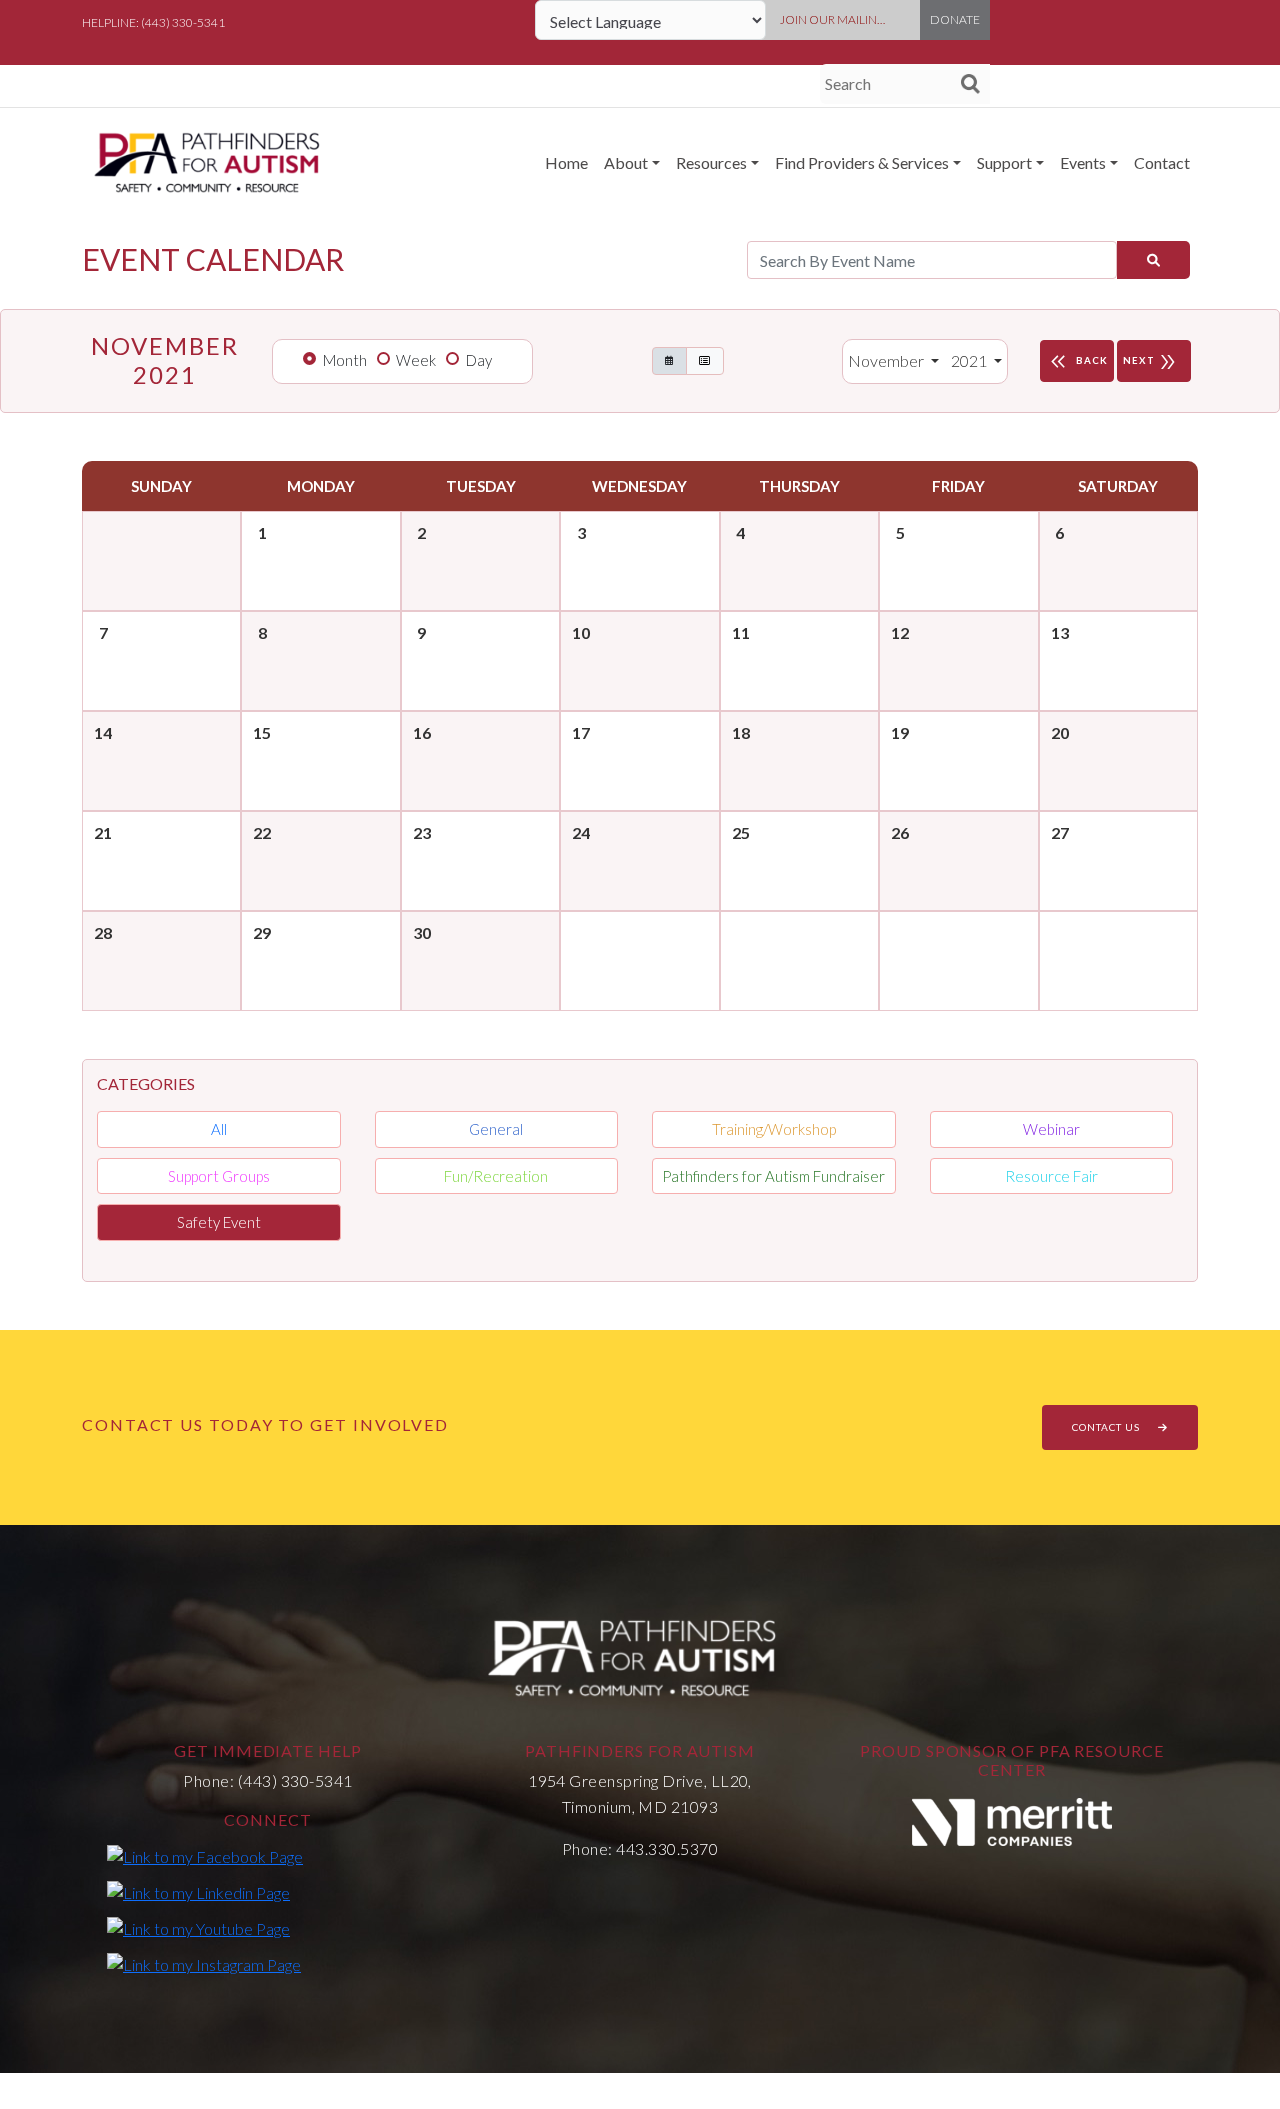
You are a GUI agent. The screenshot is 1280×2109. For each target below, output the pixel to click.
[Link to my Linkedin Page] (198, 1892)
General (496, 1129)
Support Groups (219, 1176)
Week (416, 360)
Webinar (1051, 1129)
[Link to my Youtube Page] (198, 1928)
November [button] (887, 360)
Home (566, 162)
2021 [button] (970, 360)
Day (479, 360)
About (626, 162)
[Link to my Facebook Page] (205, 1856)
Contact (1162, 162)
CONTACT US (1107, 1427)
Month (345, 360)
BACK (1077, 362)
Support (1004, 162)
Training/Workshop (774, 1129)
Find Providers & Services (862, 162)
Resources (711, 162)
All (219, 1129)
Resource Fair (1051, 1176)
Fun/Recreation (496, 1176)
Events (1083, 162)
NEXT (1151, 362)
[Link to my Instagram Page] (204, 1964)
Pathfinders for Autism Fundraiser (773, 1176)
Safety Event (219, 1222)
